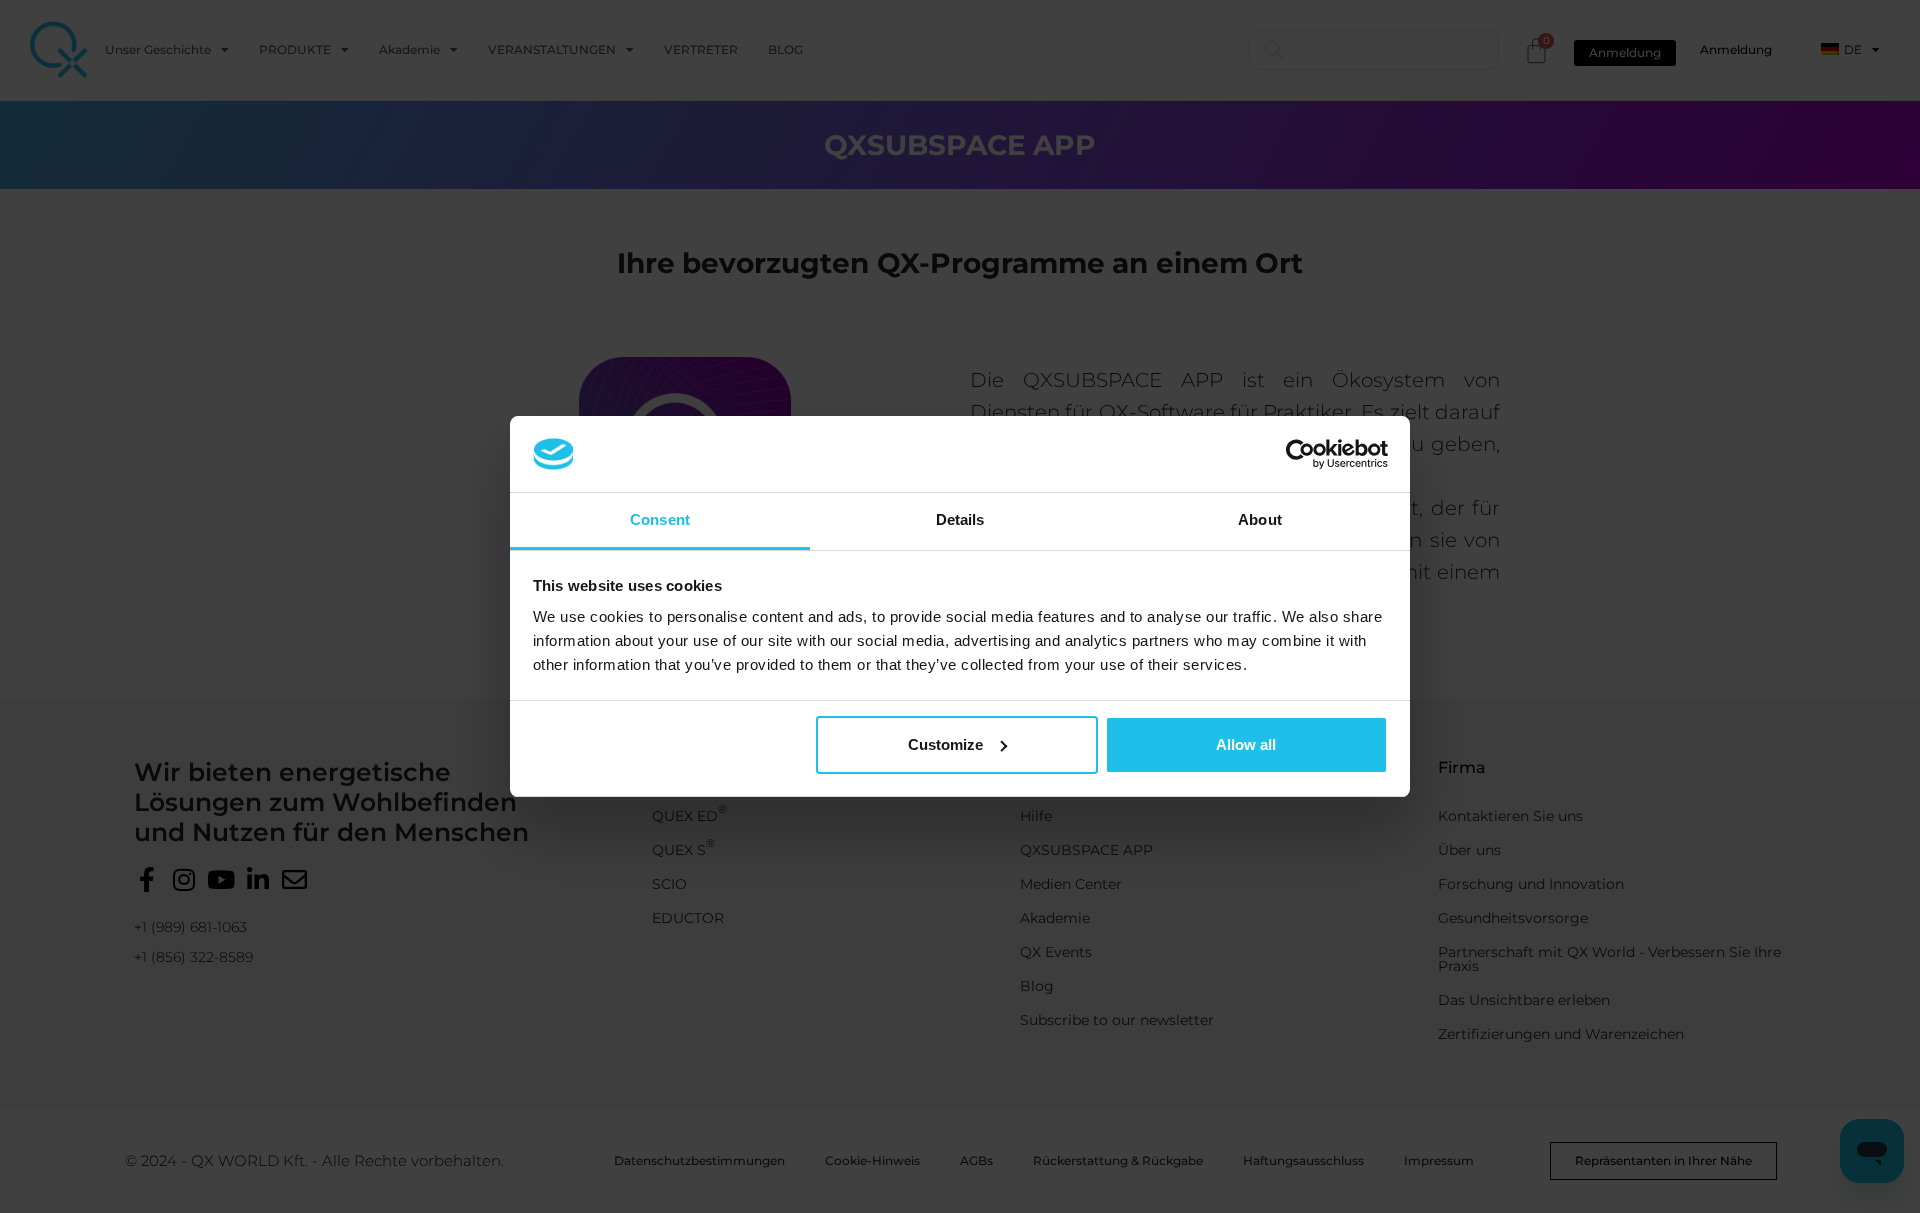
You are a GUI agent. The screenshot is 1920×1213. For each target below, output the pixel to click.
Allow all (1246, 744)
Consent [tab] (660, 519)
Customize (945, 744)
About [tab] (1260, 519)
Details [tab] (960, 519)
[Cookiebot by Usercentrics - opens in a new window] (1300, 454)
